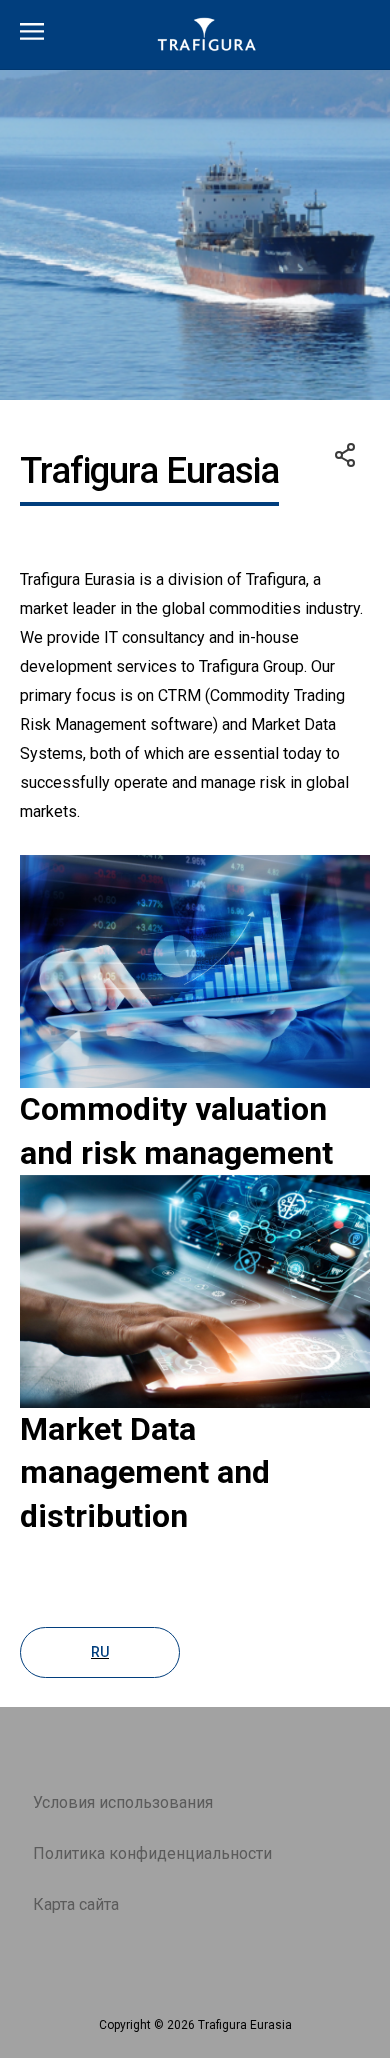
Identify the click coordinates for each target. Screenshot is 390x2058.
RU (100, 1652)
